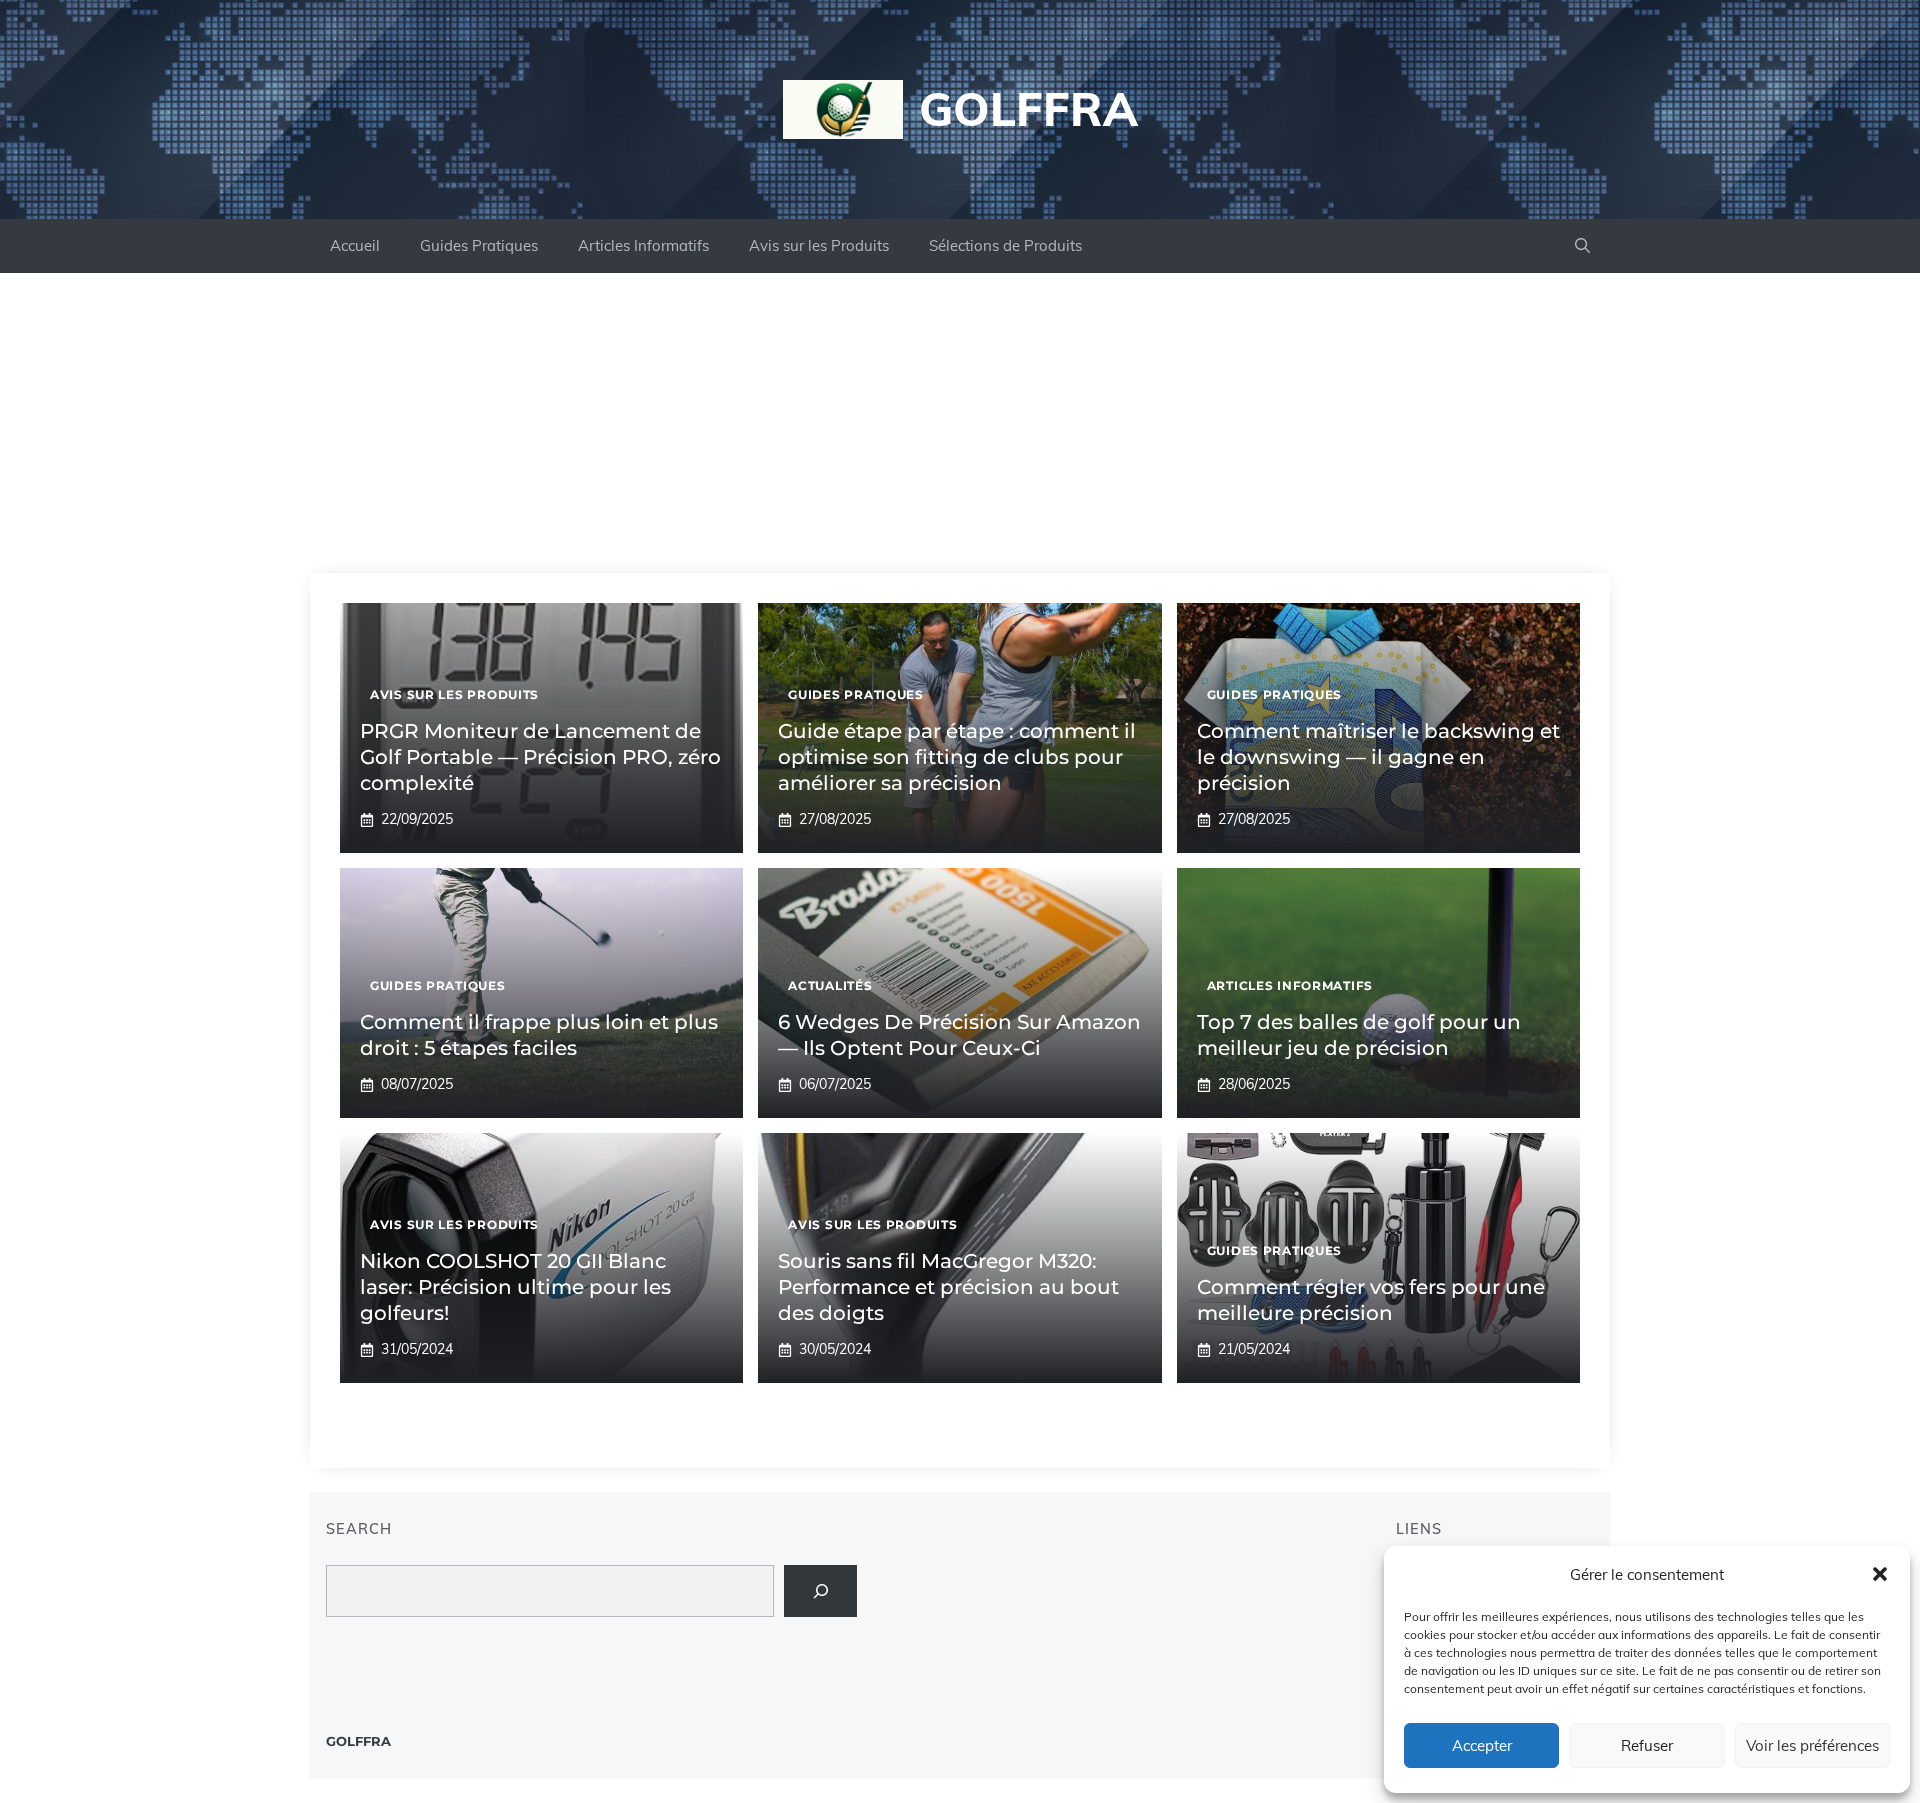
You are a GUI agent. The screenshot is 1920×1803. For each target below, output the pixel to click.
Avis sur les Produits (819, 245)
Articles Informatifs (643, 245)
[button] (1880, 1574)
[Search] (820, 1590)
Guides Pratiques (479, 245)
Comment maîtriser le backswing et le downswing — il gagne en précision (1378, 757)
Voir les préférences (1812, 1745)
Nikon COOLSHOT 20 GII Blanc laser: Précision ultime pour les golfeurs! (515, 1287)
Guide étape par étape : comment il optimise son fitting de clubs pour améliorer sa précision (957, 757)
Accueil (355, 245)
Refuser (1647, 1745)
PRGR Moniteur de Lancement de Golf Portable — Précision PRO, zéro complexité (540, 757)
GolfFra (1028, 109)
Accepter (1482, 1745)
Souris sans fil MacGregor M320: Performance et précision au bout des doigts (948, 1287)
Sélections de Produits (1005, 245)
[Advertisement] (960, 423)
